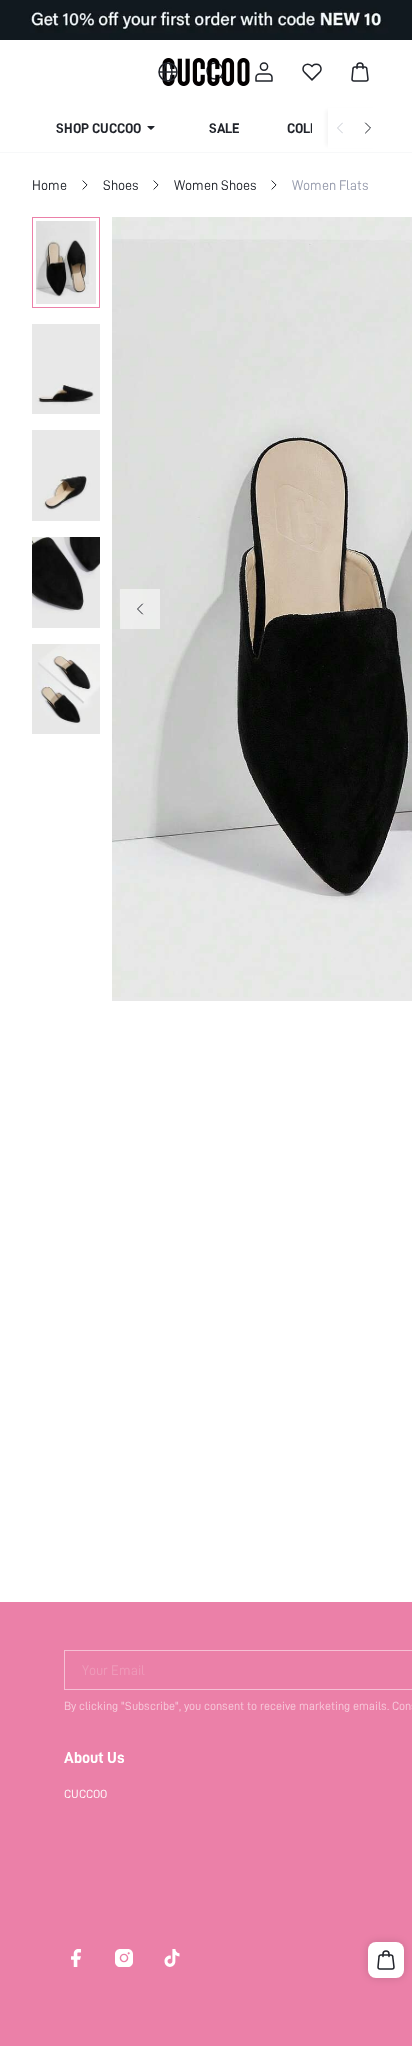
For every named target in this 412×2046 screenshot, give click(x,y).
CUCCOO (85, 1794)
